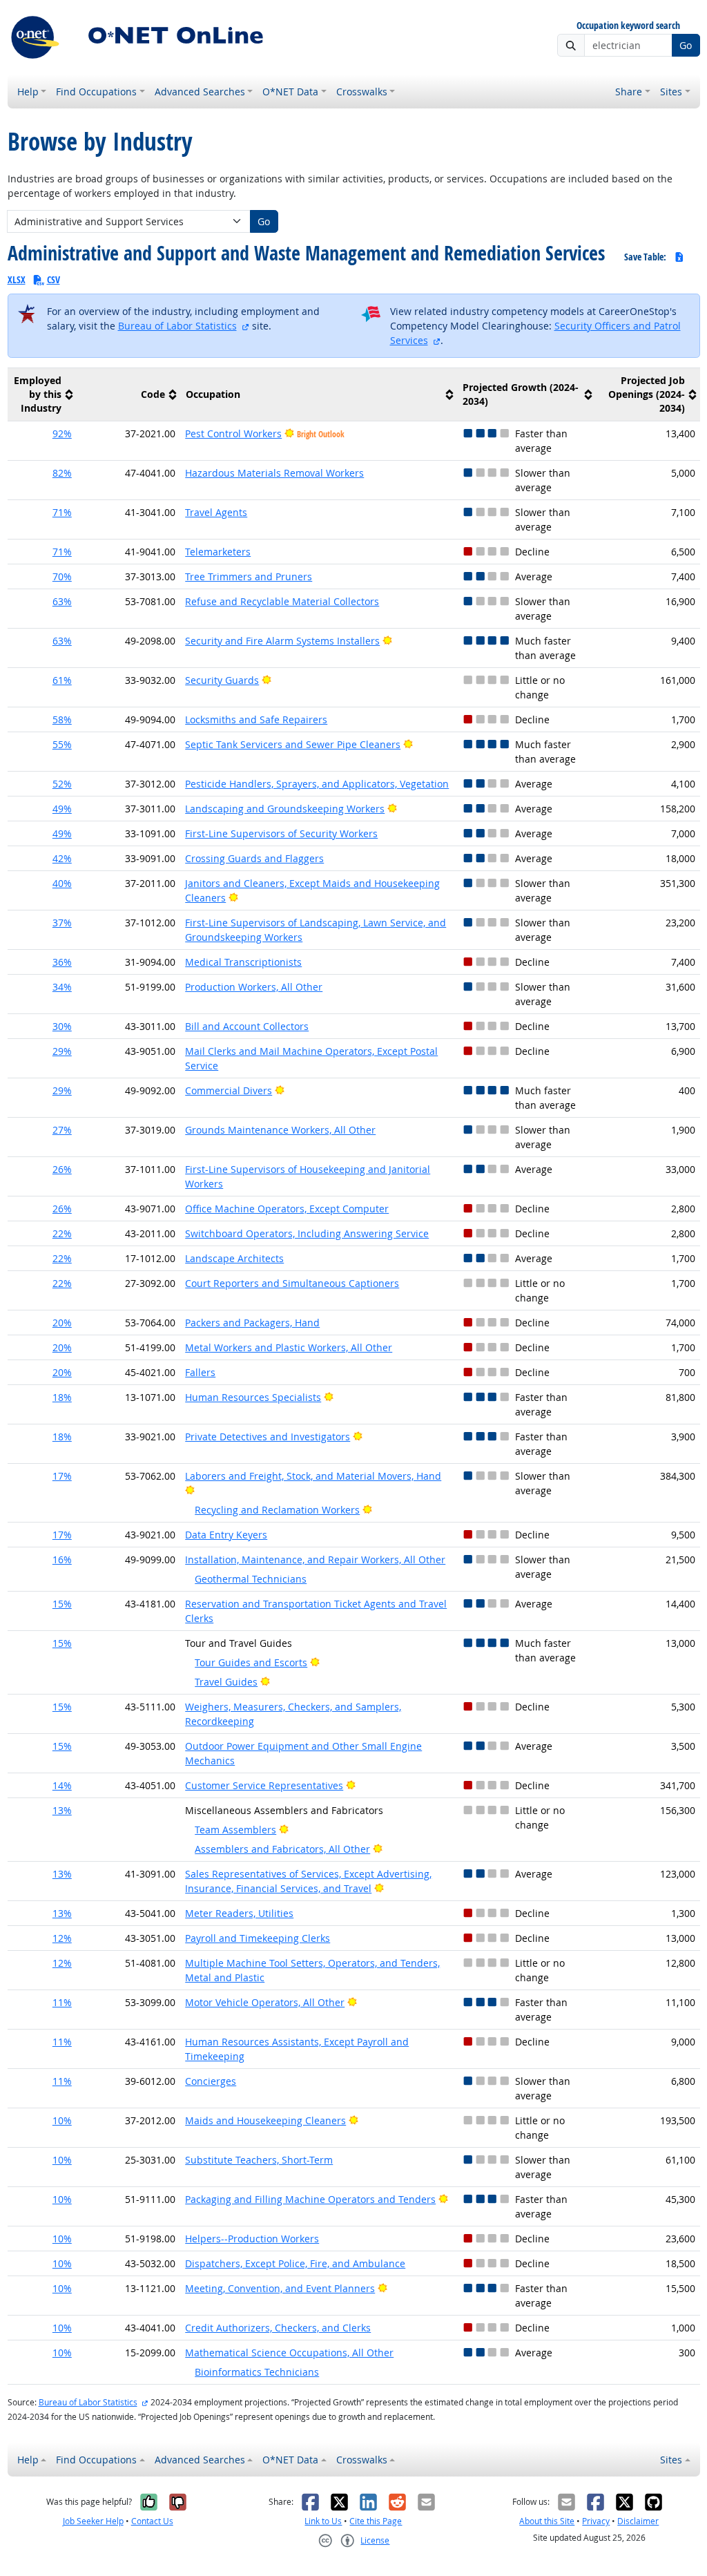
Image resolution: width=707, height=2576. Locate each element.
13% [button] (62, 1810)
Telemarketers (218, 552)
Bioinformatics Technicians (257, 2372)
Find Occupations (96, 92)
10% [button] (62, 2120)
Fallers (200, 1372)
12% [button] (62, 1938)
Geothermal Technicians (251, 1579)
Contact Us (152, 2521)
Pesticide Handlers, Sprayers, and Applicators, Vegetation (317, 784)
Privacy (596, 2521)
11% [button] (62, 2002)
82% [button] (62, 473)
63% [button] (62, 601)
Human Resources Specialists (253, 1397)
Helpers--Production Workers (252, 2239)
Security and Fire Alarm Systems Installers (282, 641)
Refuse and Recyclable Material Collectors (282, 601)
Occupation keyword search (628, 26)
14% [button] (62, 1785)
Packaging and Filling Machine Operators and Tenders (310, 2199)
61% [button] (62, 680)
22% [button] (62, 1233)
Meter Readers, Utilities (239, 1913)
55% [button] (62, 744)
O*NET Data (290, 92)
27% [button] (62, 1130)
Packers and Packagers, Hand (252, 1323)
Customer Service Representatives (264, 1785)
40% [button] (62, 883)
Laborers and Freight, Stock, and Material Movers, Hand (313, 1476)
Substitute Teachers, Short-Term (259, 2160)
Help (28, 92)
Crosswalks (362, 92)
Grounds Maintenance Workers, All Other (280, 1130)
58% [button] (62, 719)
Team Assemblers (235, 1830)
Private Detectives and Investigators (268, 1437)
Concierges (211, 2081)
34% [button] (62, 987)
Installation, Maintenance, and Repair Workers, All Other (315, 1559)
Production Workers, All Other (254, 987)
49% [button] (62, 809)
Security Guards (222, 680)
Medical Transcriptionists (243, 962)
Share (629, 92)
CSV (54, 279)
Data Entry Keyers (226, 1535)
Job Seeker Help (93, 2521)
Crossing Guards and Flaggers (254, 858)
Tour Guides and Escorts (251, 1662)
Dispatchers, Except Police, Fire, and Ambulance (295, 2263)
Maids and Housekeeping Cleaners (265, 2120)
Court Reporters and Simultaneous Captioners (292, 1283)
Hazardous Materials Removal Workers (274, 473)
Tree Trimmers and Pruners (249, 576)
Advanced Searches (200, 92)
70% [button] (62, 576)
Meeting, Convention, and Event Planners (280, 2288)
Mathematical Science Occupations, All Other (289, 2353)
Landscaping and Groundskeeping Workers (285, 809)
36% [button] (62, 962)
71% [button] (62, 512)
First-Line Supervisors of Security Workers (281, 833)
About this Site (547, 2521)
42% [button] (62, 858)
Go (686, 45)
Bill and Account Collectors (247, 1026)
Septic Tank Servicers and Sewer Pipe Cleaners (293, 744)
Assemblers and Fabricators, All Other (282, 1849)
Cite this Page (376, 2521)
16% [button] (62, 1559)
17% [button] (62, 1476)
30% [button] (62, 1026)
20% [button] (62, 1323)
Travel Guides (226, 1682)
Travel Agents (216, 512)
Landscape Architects (234, 1258)
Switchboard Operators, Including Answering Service (307, 1233)
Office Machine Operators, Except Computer (287, 1209)
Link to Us (323, 2521)
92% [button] (62, 433)
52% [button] (62, 784)
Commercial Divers (229, 1090)
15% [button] (62, 1604)
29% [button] (62, 1051)
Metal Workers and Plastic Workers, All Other (289, 1347)
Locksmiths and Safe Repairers (256, 719)
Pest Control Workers (233, 433)
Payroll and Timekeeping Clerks (258, 1938)
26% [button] (62, 1169)
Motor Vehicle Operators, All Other (265, 2002)
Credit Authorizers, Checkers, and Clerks (278, 2328)
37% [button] (62, 923)
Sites (671, 92)
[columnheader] (42, 394)
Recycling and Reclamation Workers (277, 1510)
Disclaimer (638, 2521)
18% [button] (62, 1397)
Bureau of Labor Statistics (177, 326)
